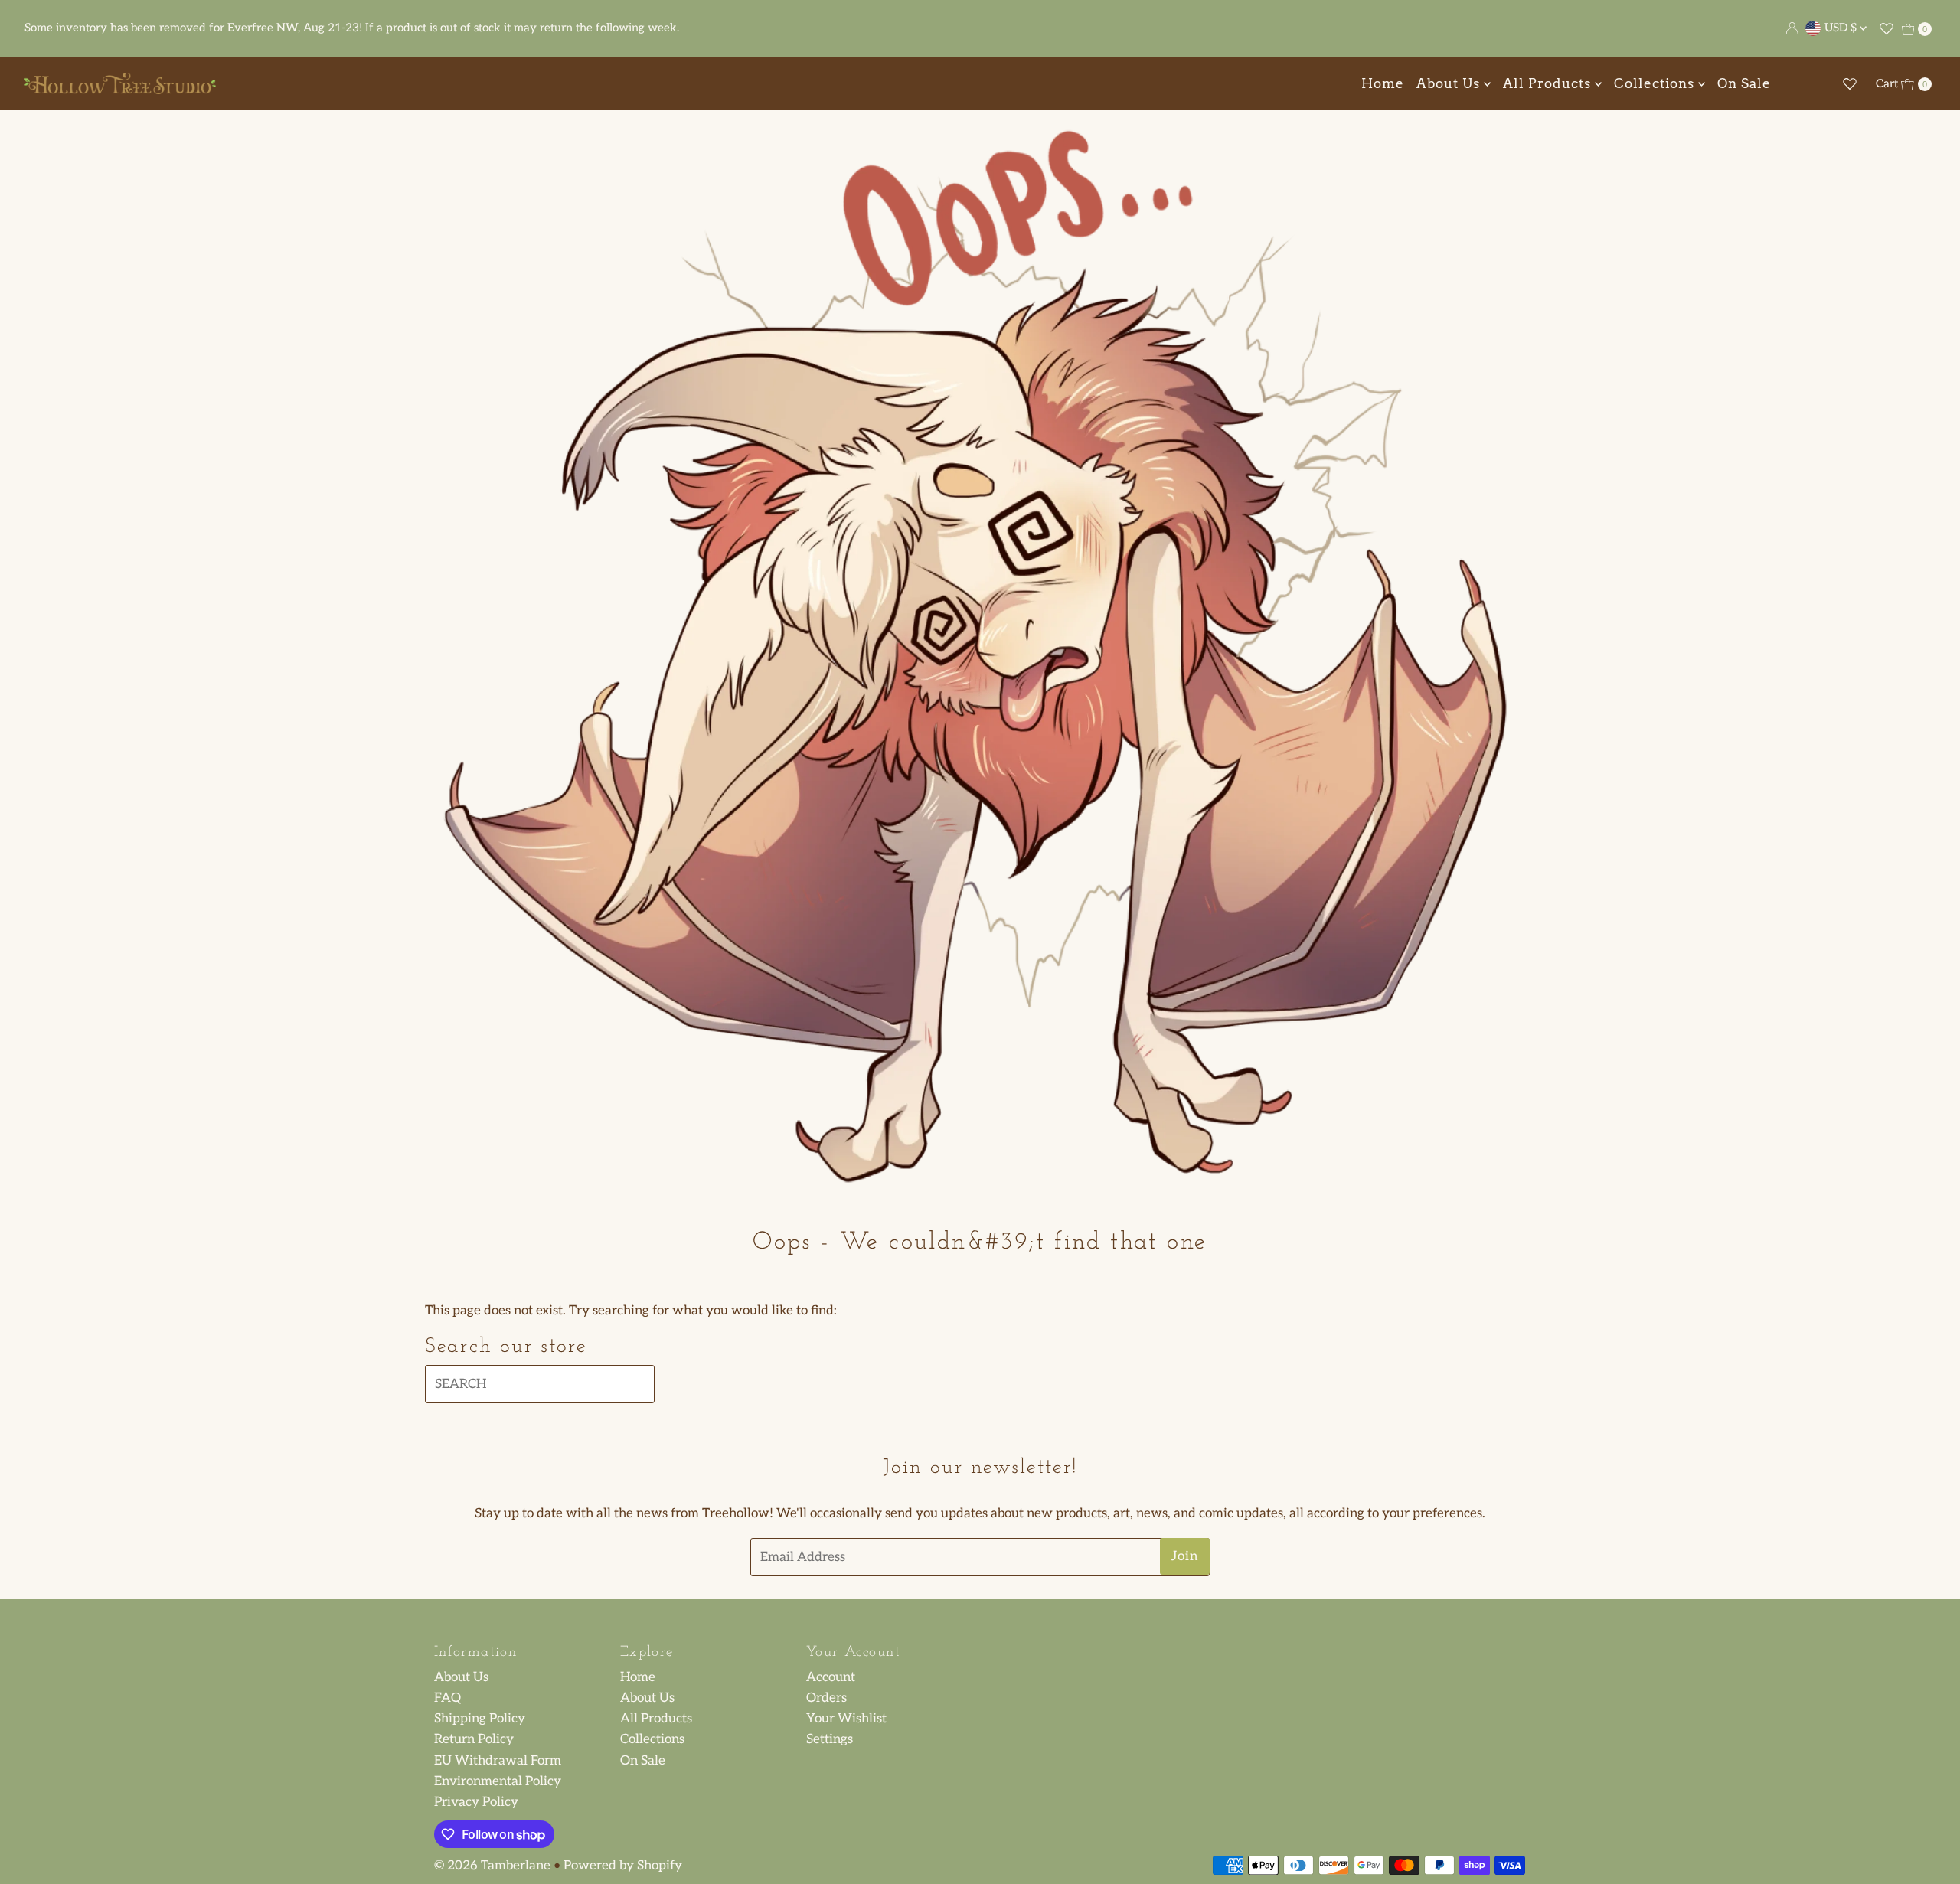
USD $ (1842, 28)
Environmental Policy (498, 1781)
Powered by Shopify (623, 1866)
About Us (1450, 83)
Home (1383, 83)
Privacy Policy (476, 1802)
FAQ (448, 1698)
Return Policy (474, 1739)
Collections (1656, 83)
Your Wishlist (846, 1719)
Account (831, 1677)
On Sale (1744, 83)
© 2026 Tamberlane (492, 1866)
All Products (1549, 83)
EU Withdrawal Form (498, 1761)
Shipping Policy (480, 1719)
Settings (830, 1739)
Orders (826, 1698)
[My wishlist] (1886, 28)
